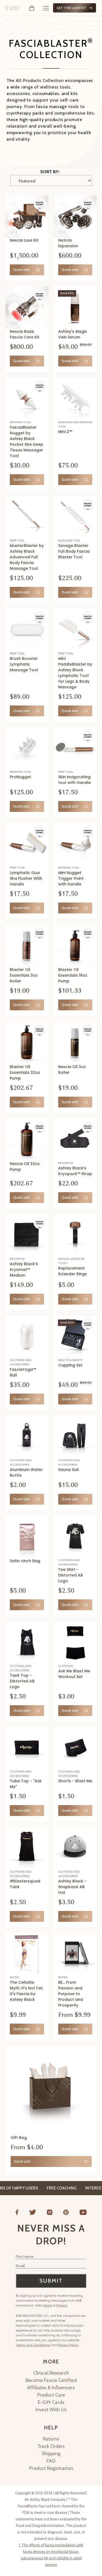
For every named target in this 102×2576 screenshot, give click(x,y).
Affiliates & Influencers (51, 2388)
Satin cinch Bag (25, 1561)
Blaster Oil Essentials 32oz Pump (25, 1072)
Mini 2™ (65, 432)
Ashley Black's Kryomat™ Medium (24, 1270)
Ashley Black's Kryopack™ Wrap (75, 1171)
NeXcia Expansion (68, 243)
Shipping (51, 2454)
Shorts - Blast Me (75, 1781)
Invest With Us (51, 2410)
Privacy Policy (68, 2345)
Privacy (62, 2305)
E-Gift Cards (51, 2402)
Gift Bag (19, 2138)
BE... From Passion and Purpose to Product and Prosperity (71, 1994)
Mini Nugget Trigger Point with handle (71, 878)
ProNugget (20, 777)
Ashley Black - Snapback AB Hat (72, 1887)
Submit (51, 2281)
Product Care (51, 2395)
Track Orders (51, 2446)
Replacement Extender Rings (73, 1271)
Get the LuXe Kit (72, 8)
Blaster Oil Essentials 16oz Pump (73, 975)
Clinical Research (51, 2373)
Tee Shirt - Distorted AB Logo (71, 1575)
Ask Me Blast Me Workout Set (74, 1674)
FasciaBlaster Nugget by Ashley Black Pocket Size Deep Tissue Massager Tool (27, 442)
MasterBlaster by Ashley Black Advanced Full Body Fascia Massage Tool (27, 557)
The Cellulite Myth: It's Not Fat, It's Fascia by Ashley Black (27, 1991)
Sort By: (50, 172)
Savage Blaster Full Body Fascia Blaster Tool (74, 551)
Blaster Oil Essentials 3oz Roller (24, 975)
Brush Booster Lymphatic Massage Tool (24, 664)
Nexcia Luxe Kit (24, 240)
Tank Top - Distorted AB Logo (22, 1681)
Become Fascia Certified (51, 2380)
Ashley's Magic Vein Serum (73, 334)
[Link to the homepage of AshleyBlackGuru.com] (12, 8)
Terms (48, 2305)
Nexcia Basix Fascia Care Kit (25, 334)
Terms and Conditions (33, 2345)
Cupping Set (70, 1365)
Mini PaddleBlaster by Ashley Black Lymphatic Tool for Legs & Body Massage (75, 673)
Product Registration (51, 2468)
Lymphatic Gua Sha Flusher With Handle (26, 878)
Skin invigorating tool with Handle (75, 780)
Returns (51, 2439)
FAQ (51, 2461)
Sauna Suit (69, 1470)
